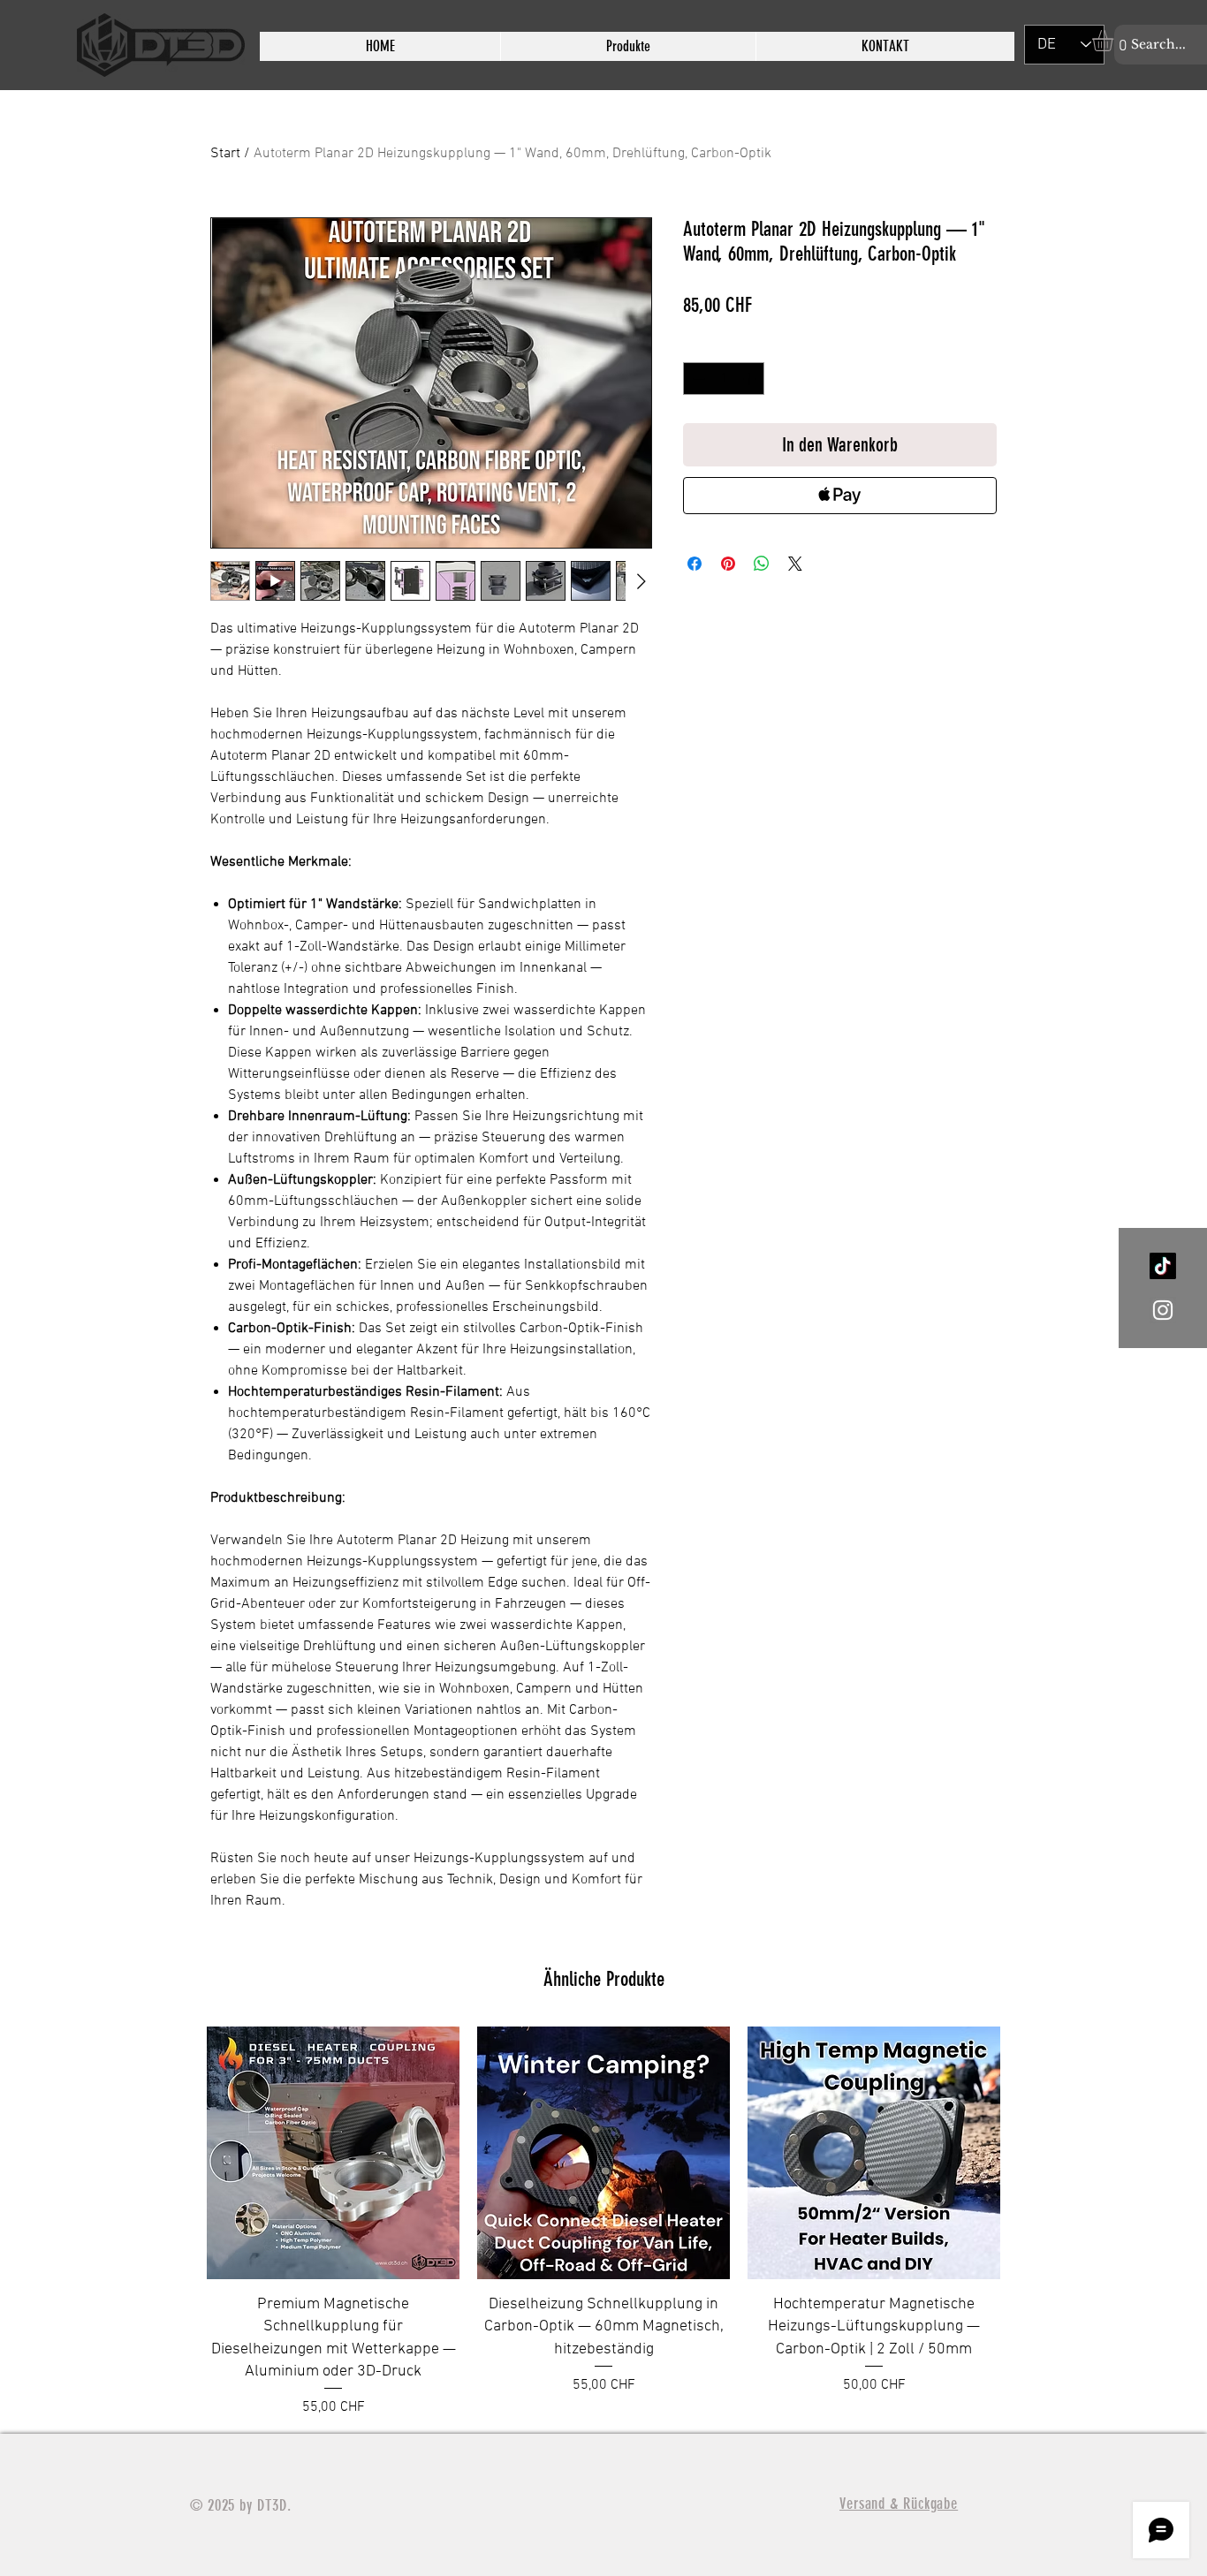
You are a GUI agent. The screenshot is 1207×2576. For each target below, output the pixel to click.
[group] (603, 2222)
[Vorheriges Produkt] (181, 2223)
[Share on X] (795, 564)
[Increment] (751, 379)
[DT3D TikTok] (1163, 1266)
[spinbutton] (724, 379)
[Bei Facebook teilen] (695, 564)
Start (225, 154)
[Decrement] (697, 379)
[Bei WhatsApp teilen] (762, 564)
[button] (1115, 41)
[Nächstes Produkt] (1026, 2223)
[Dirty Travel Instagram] (1163, 1310)
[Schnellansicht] (333, 2153)
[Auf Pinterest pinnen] (728, 564)
